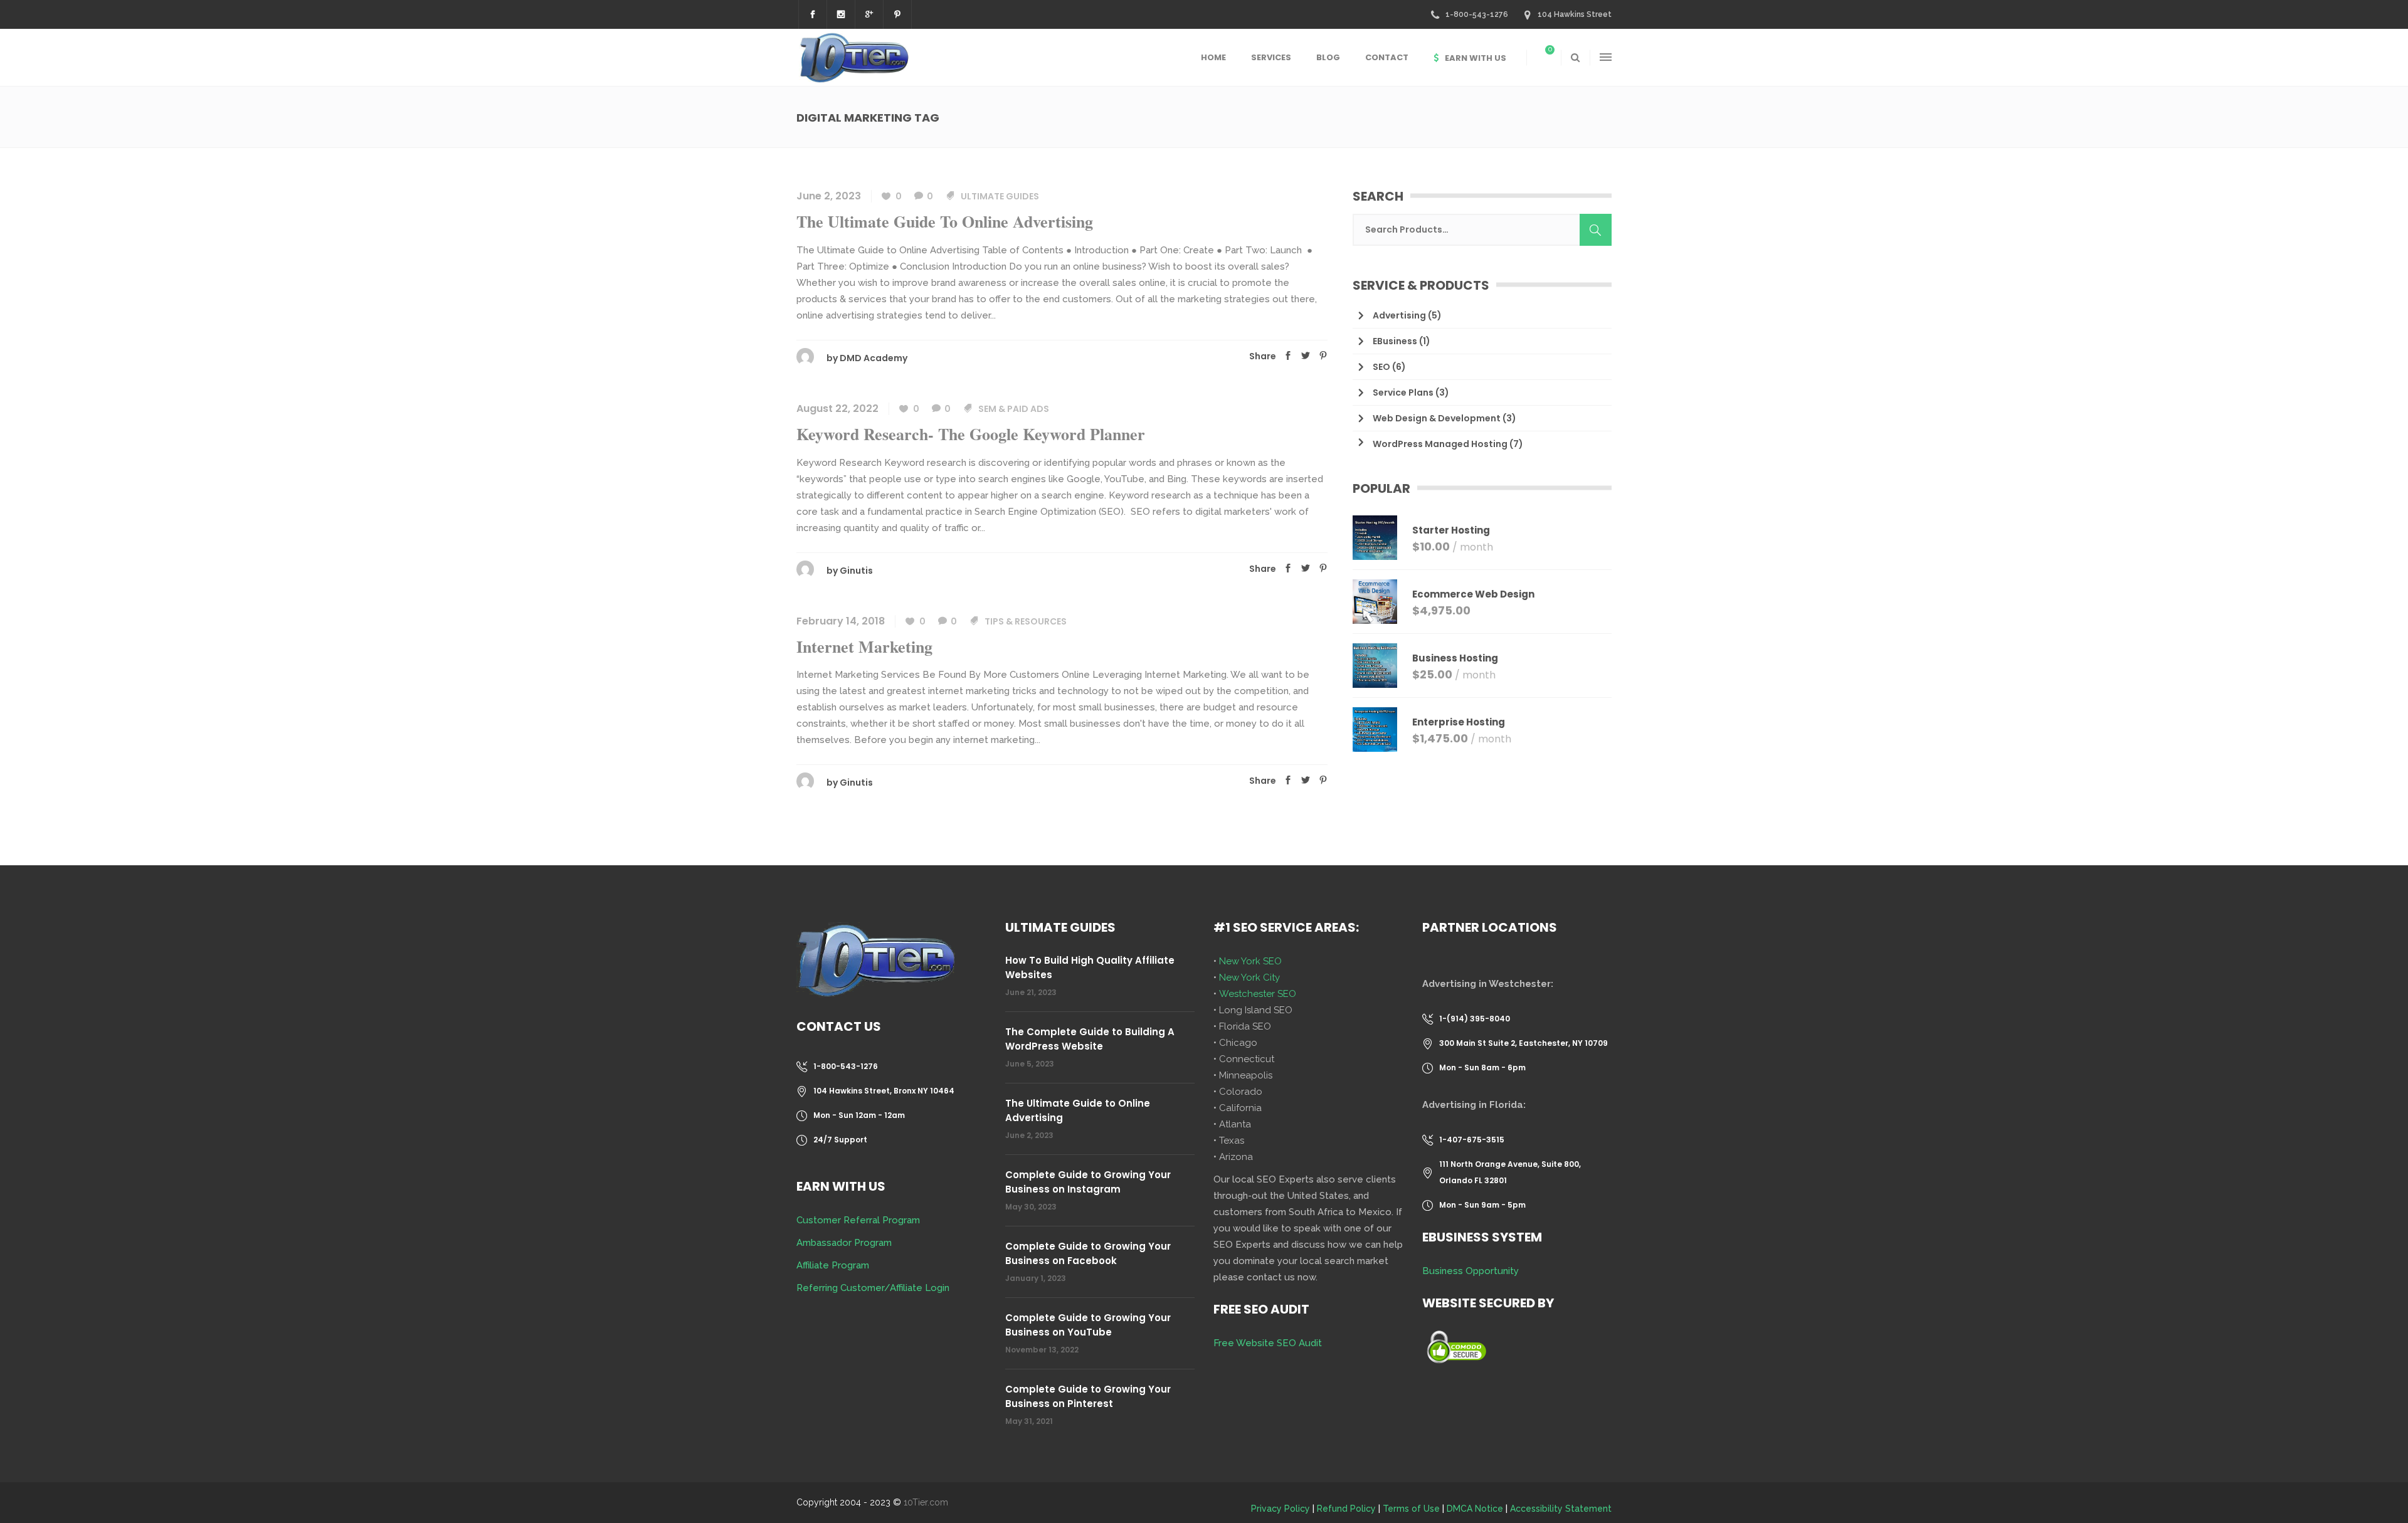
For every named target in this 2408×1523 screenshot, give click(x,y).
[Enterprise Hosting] (1375, 730)
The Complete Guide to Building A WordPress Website (1090, 1039)
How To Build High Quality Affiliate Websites (1090, 967)
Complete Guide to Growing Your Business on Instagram (1088, 1182)
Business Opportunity (1471, 1271)
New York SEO (1250, 961)
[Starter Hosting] (1375, 538)
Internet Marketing (864, 646)
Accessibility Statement (1561, 1509)
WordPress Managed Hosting (1440, 444)
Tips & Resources (1026, 621)
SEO (1381, 367)
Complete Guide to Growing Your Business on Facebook (1088, 1253)
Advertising (1399, 315)
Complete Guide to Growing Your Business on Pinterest (1088, 1396)
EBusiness (1395, 341)
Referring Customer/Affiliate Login (873, 1288)
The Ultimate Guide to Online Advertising (945, 221)
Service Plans (1403, 393)
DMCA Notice (1475, 1509)
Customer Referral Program (858, 1220)
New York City (1249, 978)
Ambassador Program (844, 1243)
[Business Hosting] (1375, 666)
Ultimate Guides (1000, 196)
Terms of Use (1411, 1509)
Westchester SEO (1258, 994)
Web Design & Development (1437, 418)
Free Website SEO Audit (1268, 1343)
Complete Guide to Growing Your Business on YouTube (1088, 1325)
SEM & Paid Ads (1014, 409)
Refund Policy (1346, 1509)
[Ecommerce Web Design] (1375, 602)
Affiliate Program (833, 1265)
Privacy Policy (1281, 1509)
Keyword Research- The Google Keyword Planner (971, 434)
